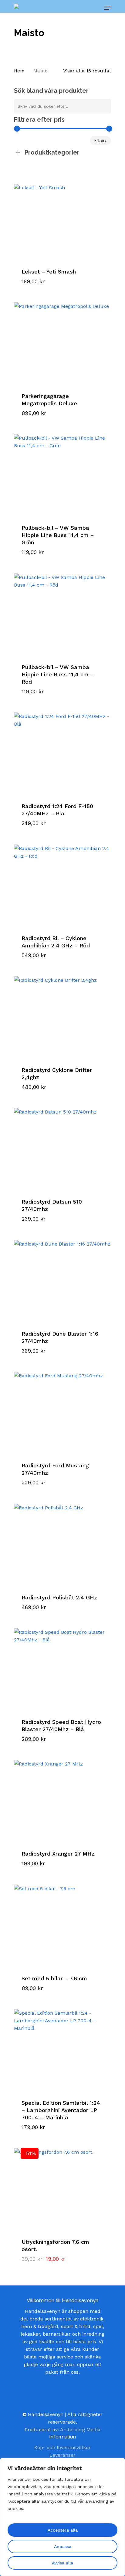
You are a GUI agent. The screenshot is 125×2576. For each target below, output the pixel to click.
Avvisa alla (62, 2563)
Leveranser (62, 2455)
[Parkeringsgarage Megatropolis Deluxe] (62, 340)
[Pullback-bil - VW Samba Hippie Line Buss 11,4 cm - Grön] (62, 471)
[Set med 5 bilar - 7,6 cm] (62, 1922)
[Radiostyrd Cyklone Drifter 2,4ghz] (62, 1013)
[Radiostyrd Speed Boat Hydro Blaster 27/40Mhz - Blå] (62, 1665)
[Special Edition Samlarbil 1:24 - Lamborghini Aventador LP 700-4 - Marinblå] (62, 2046)
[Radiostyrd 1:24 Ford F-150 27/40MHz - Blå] (62, 750)
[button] (46, 286)
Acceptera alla (63, 2530)
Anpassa (63, 2546)
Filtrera (100, 141)
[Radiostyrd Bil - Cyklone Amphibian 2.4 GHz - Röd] (62, 882)
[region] (62, 2517)
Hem (19, 71)
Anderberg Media (80, 2430)
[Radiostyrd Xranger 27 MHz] (62, 1797)
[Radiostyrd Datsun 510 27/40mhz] (62, 1145)
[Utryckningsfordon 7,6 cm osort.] (62, 2185)
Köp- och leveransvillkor (62, 2447)
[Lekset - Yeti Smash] (62, 215)
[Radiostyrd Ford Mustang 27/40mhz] (62, 1409)
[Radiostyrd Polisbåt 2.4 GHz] (62, 1541)
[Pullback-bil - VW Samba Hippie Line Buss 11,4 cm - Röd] (62, 611)
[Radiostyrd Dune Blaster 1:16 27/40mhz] (62, 1277)
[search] (81, 8)
